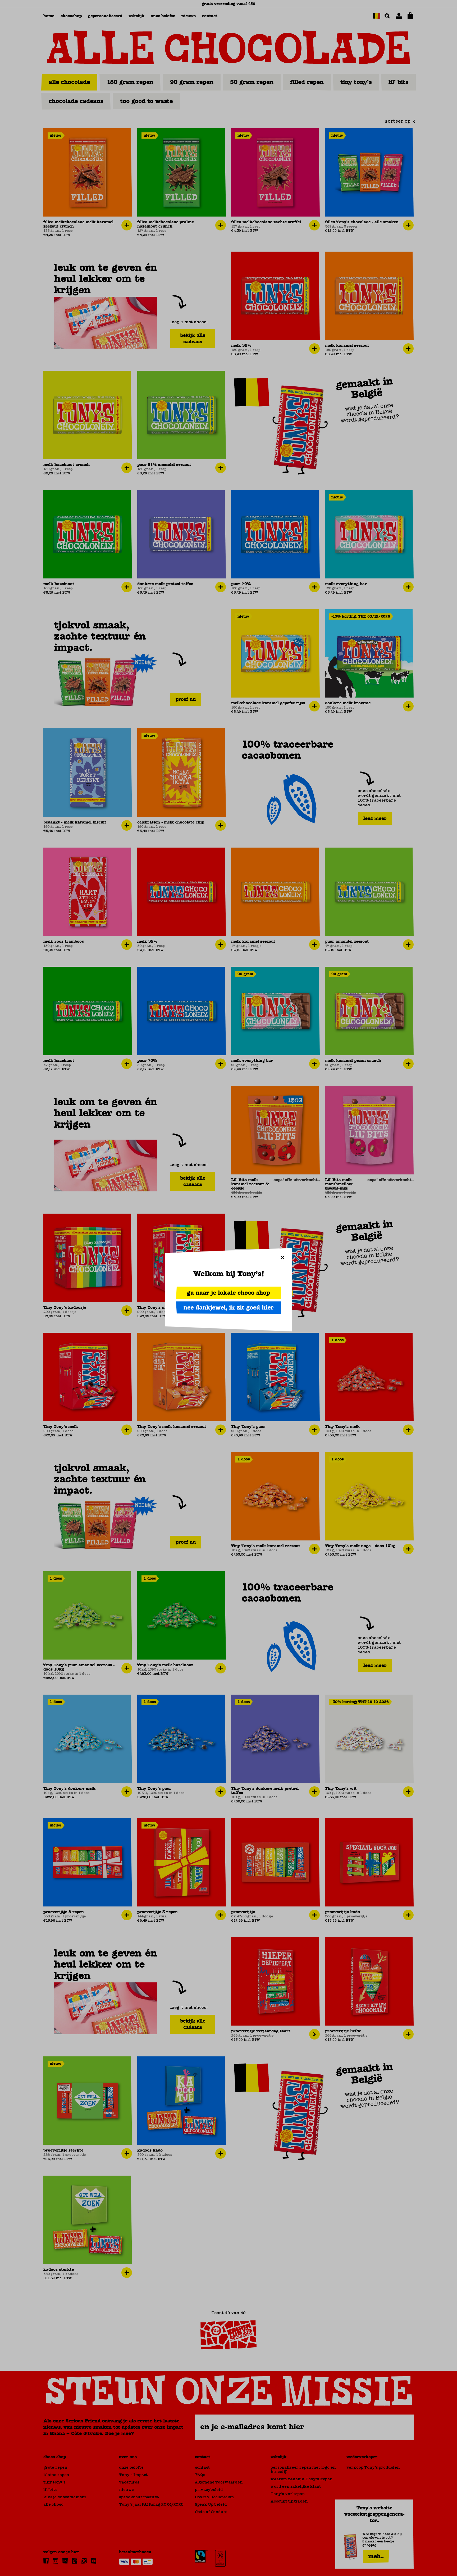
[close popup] (282, 1257)
